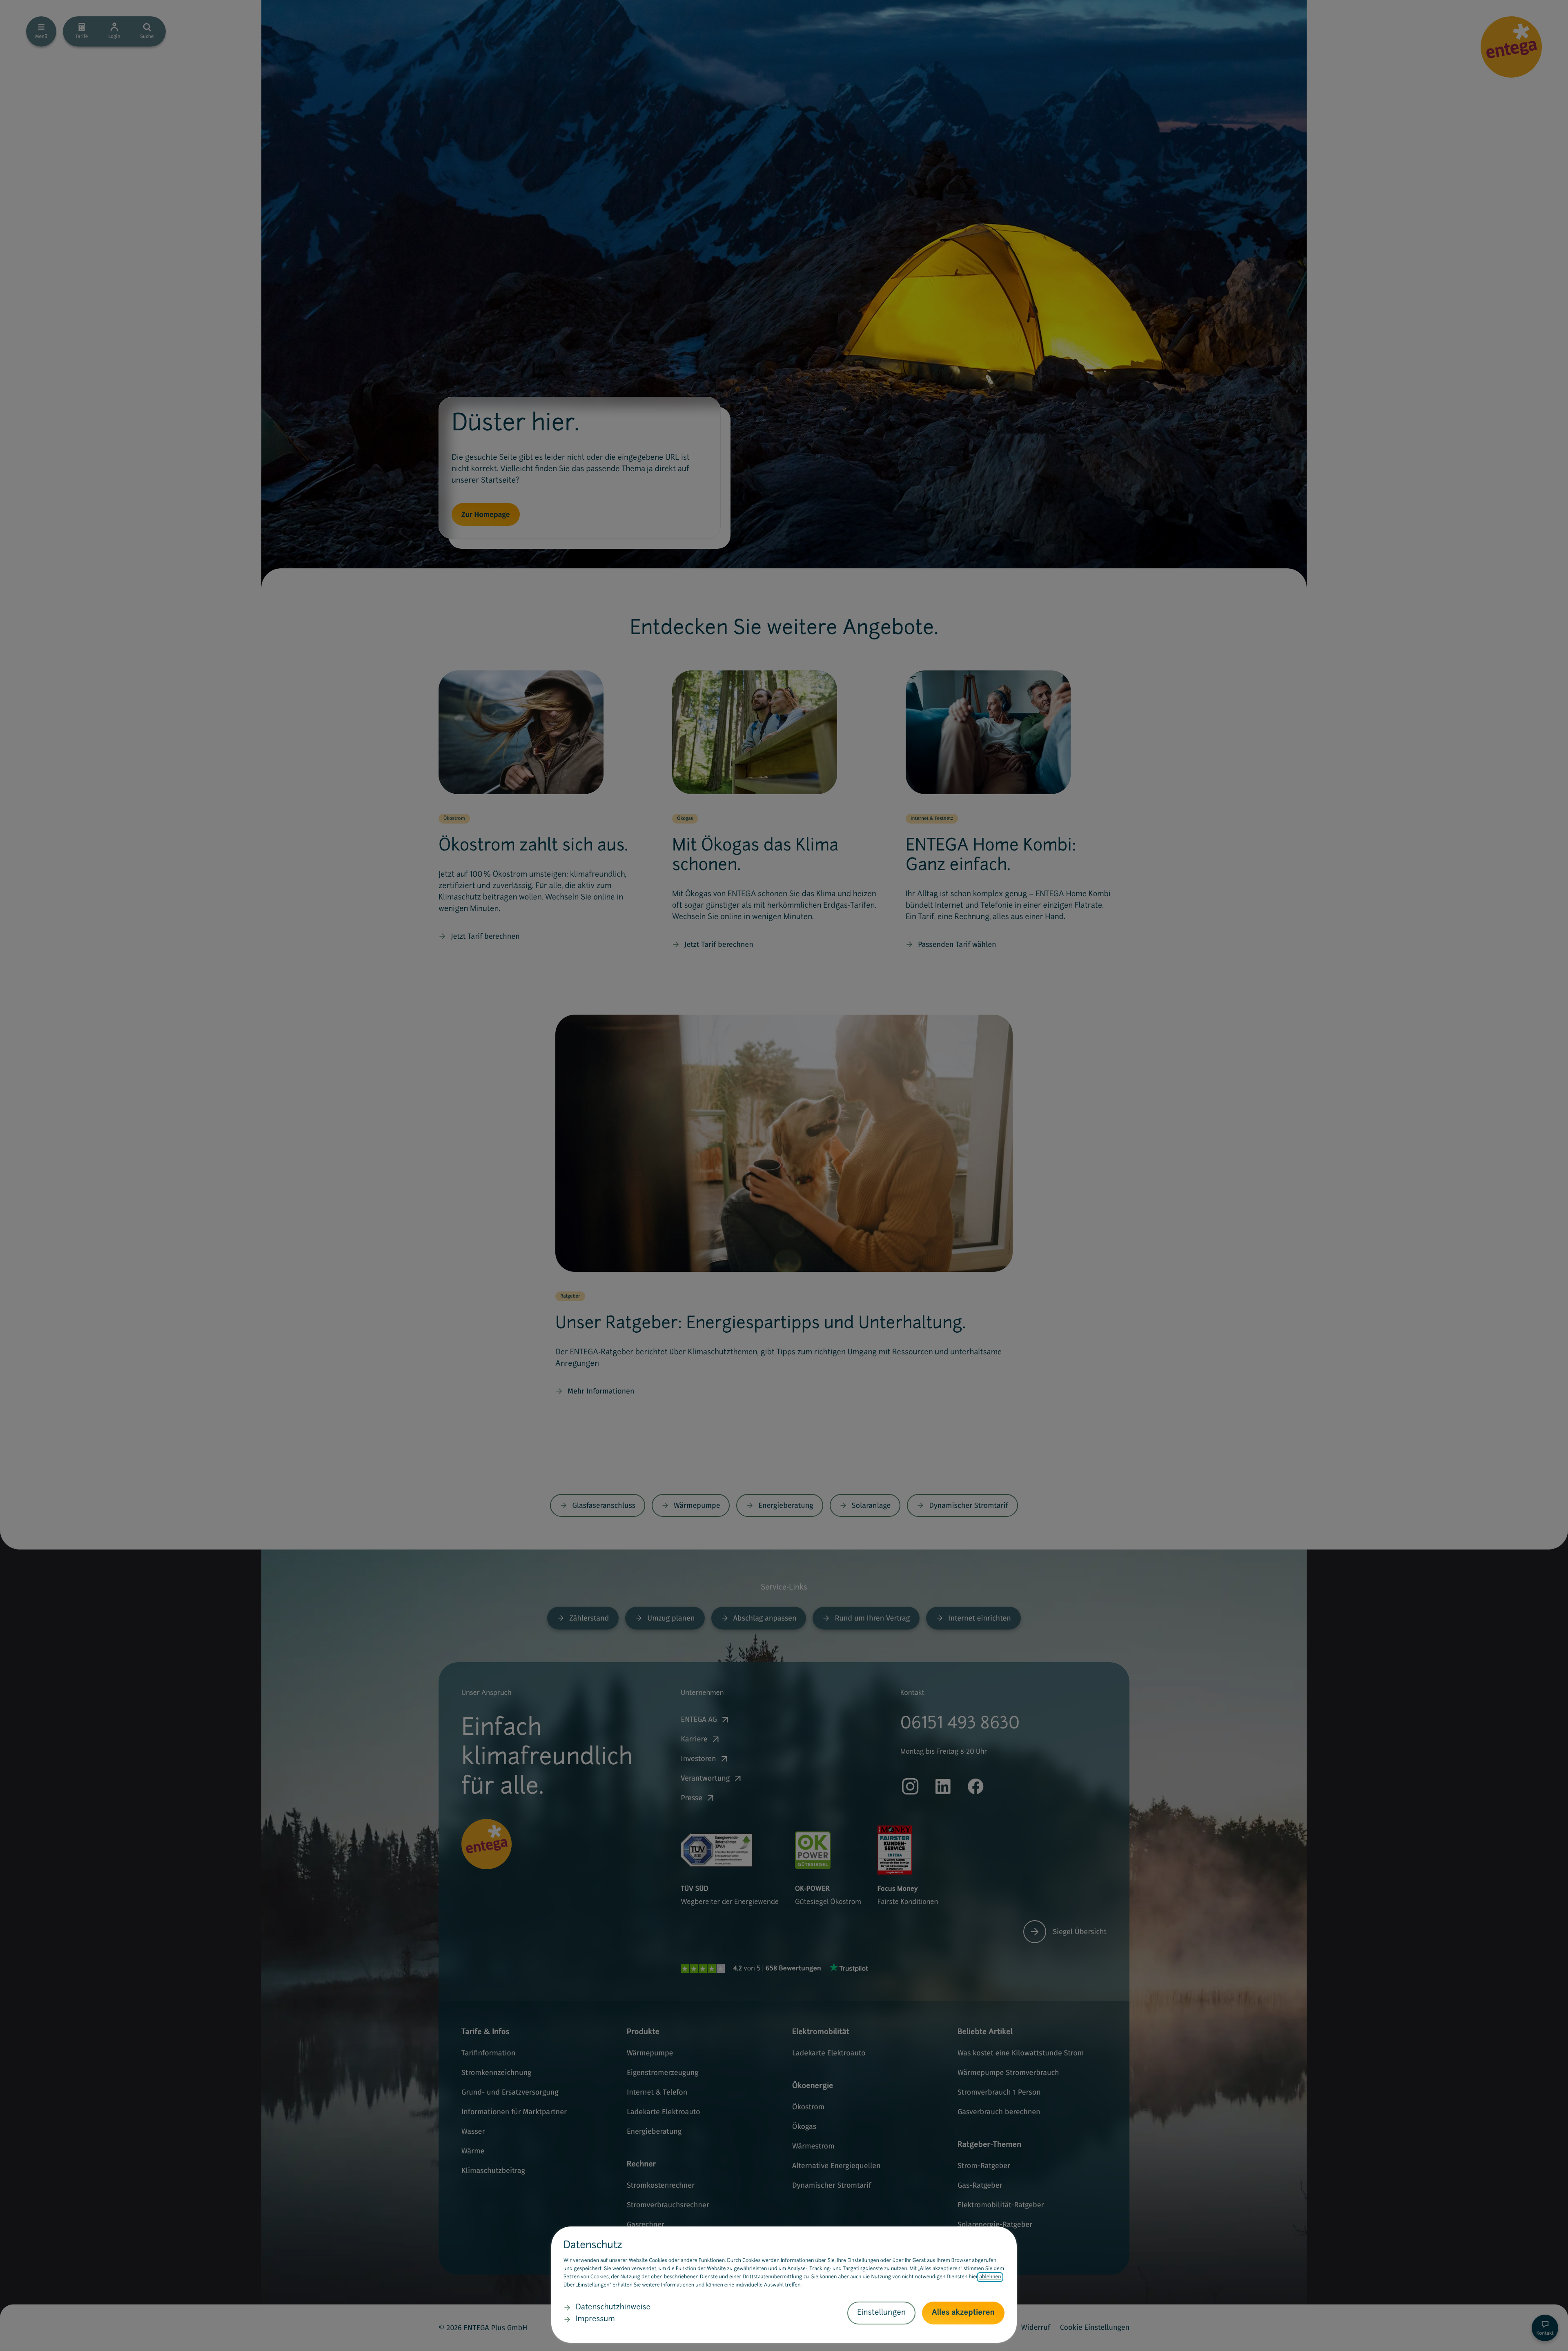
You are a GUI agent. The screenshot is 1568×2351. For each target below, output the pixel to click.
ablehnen (990, 2277)
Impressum (595, 2320)
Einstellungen (881, 2313)
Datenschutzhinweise (613, 2308)
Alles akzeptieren (963, 2313)
